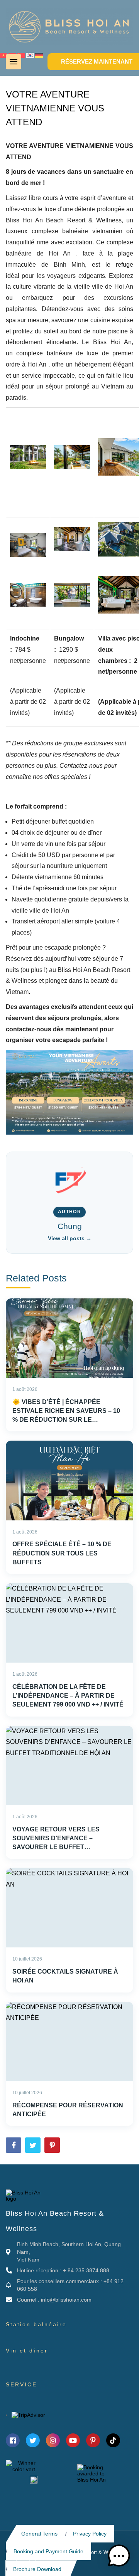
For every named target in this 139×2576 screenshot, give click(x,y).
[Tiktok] (113, 2440)
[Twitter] (33, 2440)
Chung (70, 1226)
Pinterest (52, 2145)
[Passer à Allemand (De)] (39, 55)
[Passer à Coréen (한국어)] (30, 55)
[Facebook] (13, 2440)
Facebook (14, 2145)
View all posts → (70, 1238)
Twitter (33, 2145)
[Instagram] (53, 2440)
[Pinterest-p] (93, 2440)
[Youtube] (73, 2440)
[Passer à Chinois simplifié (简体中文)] (21, 55)
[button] (119, 2556)
